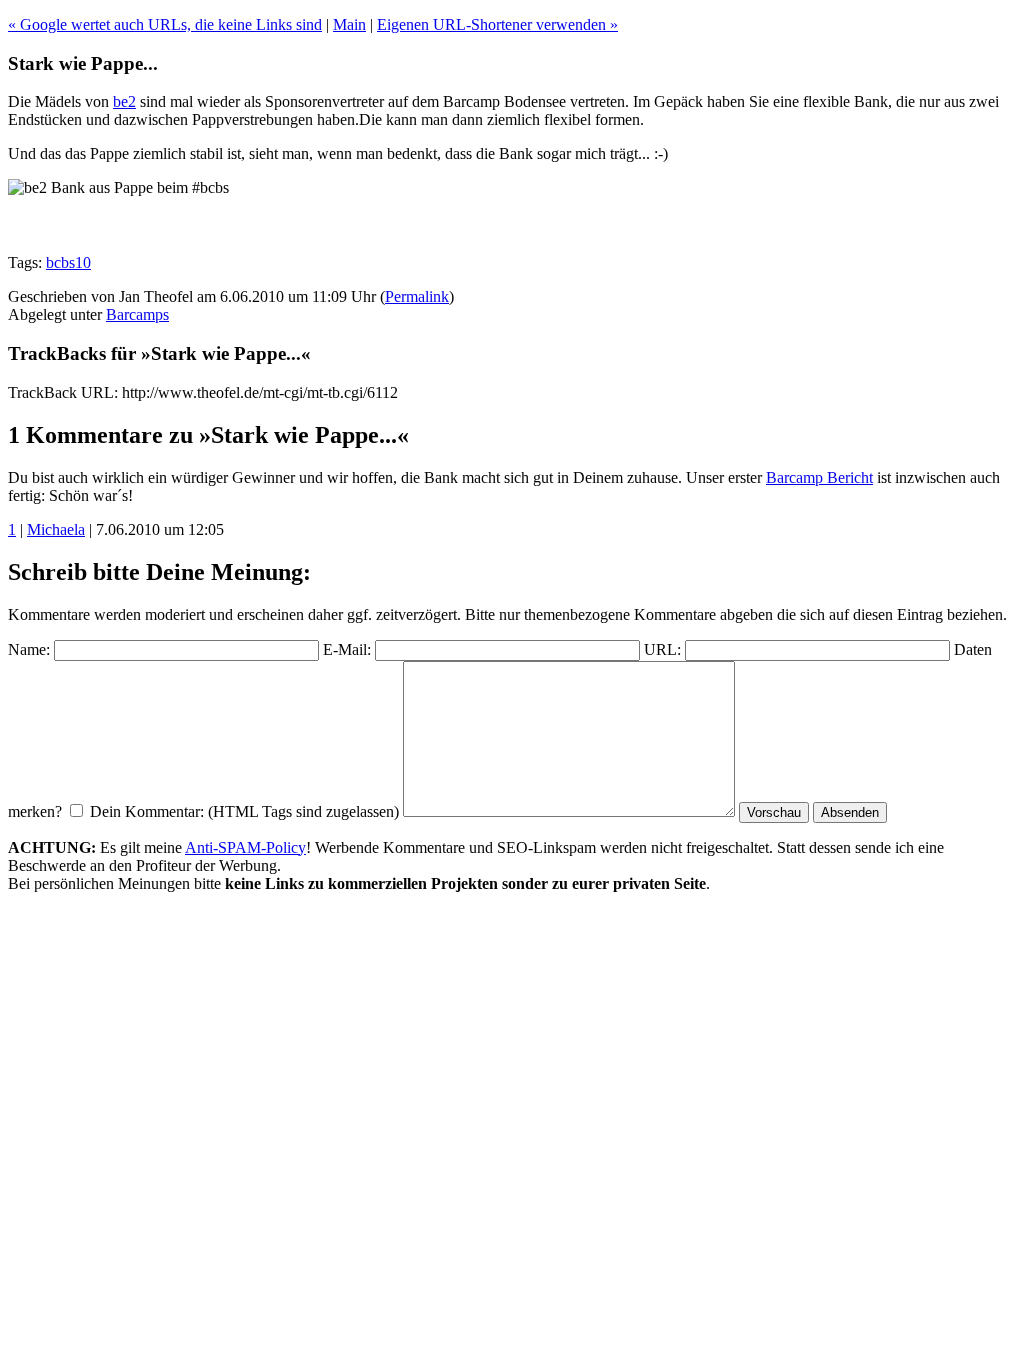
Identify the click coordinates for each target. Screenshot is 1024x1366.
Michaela (56, 529)
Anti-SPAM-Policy (245, 847)
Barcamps (137, 314)
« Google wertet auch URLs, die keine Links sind (165, 24)
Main (349, 24)
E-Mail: (347, 649)
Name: (29, 649)
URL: (662, 649)
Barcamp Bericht (819, 477)
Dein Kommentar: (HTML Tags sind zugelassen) (244, 811)
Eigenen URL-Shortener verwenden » (497, 24)
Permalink (417, 296)
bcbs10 (68, 262)
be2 (124, 101)
